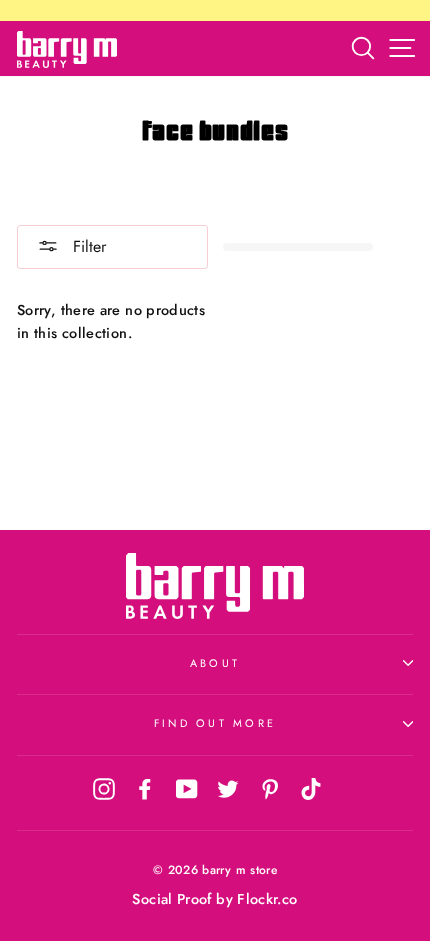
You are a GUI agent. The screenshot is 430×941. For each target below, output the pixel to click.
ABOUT (215, 663)
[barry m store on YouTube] (187, 788)
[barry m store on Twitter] (228, 788)
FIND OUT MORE (215, 723)
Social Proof (171, 899)
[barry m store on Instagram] (104, 788)
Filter (87, 246)
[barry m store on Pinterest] (270, 788)
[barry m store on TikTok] (311, 788)
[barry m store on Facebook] (145, 788)
